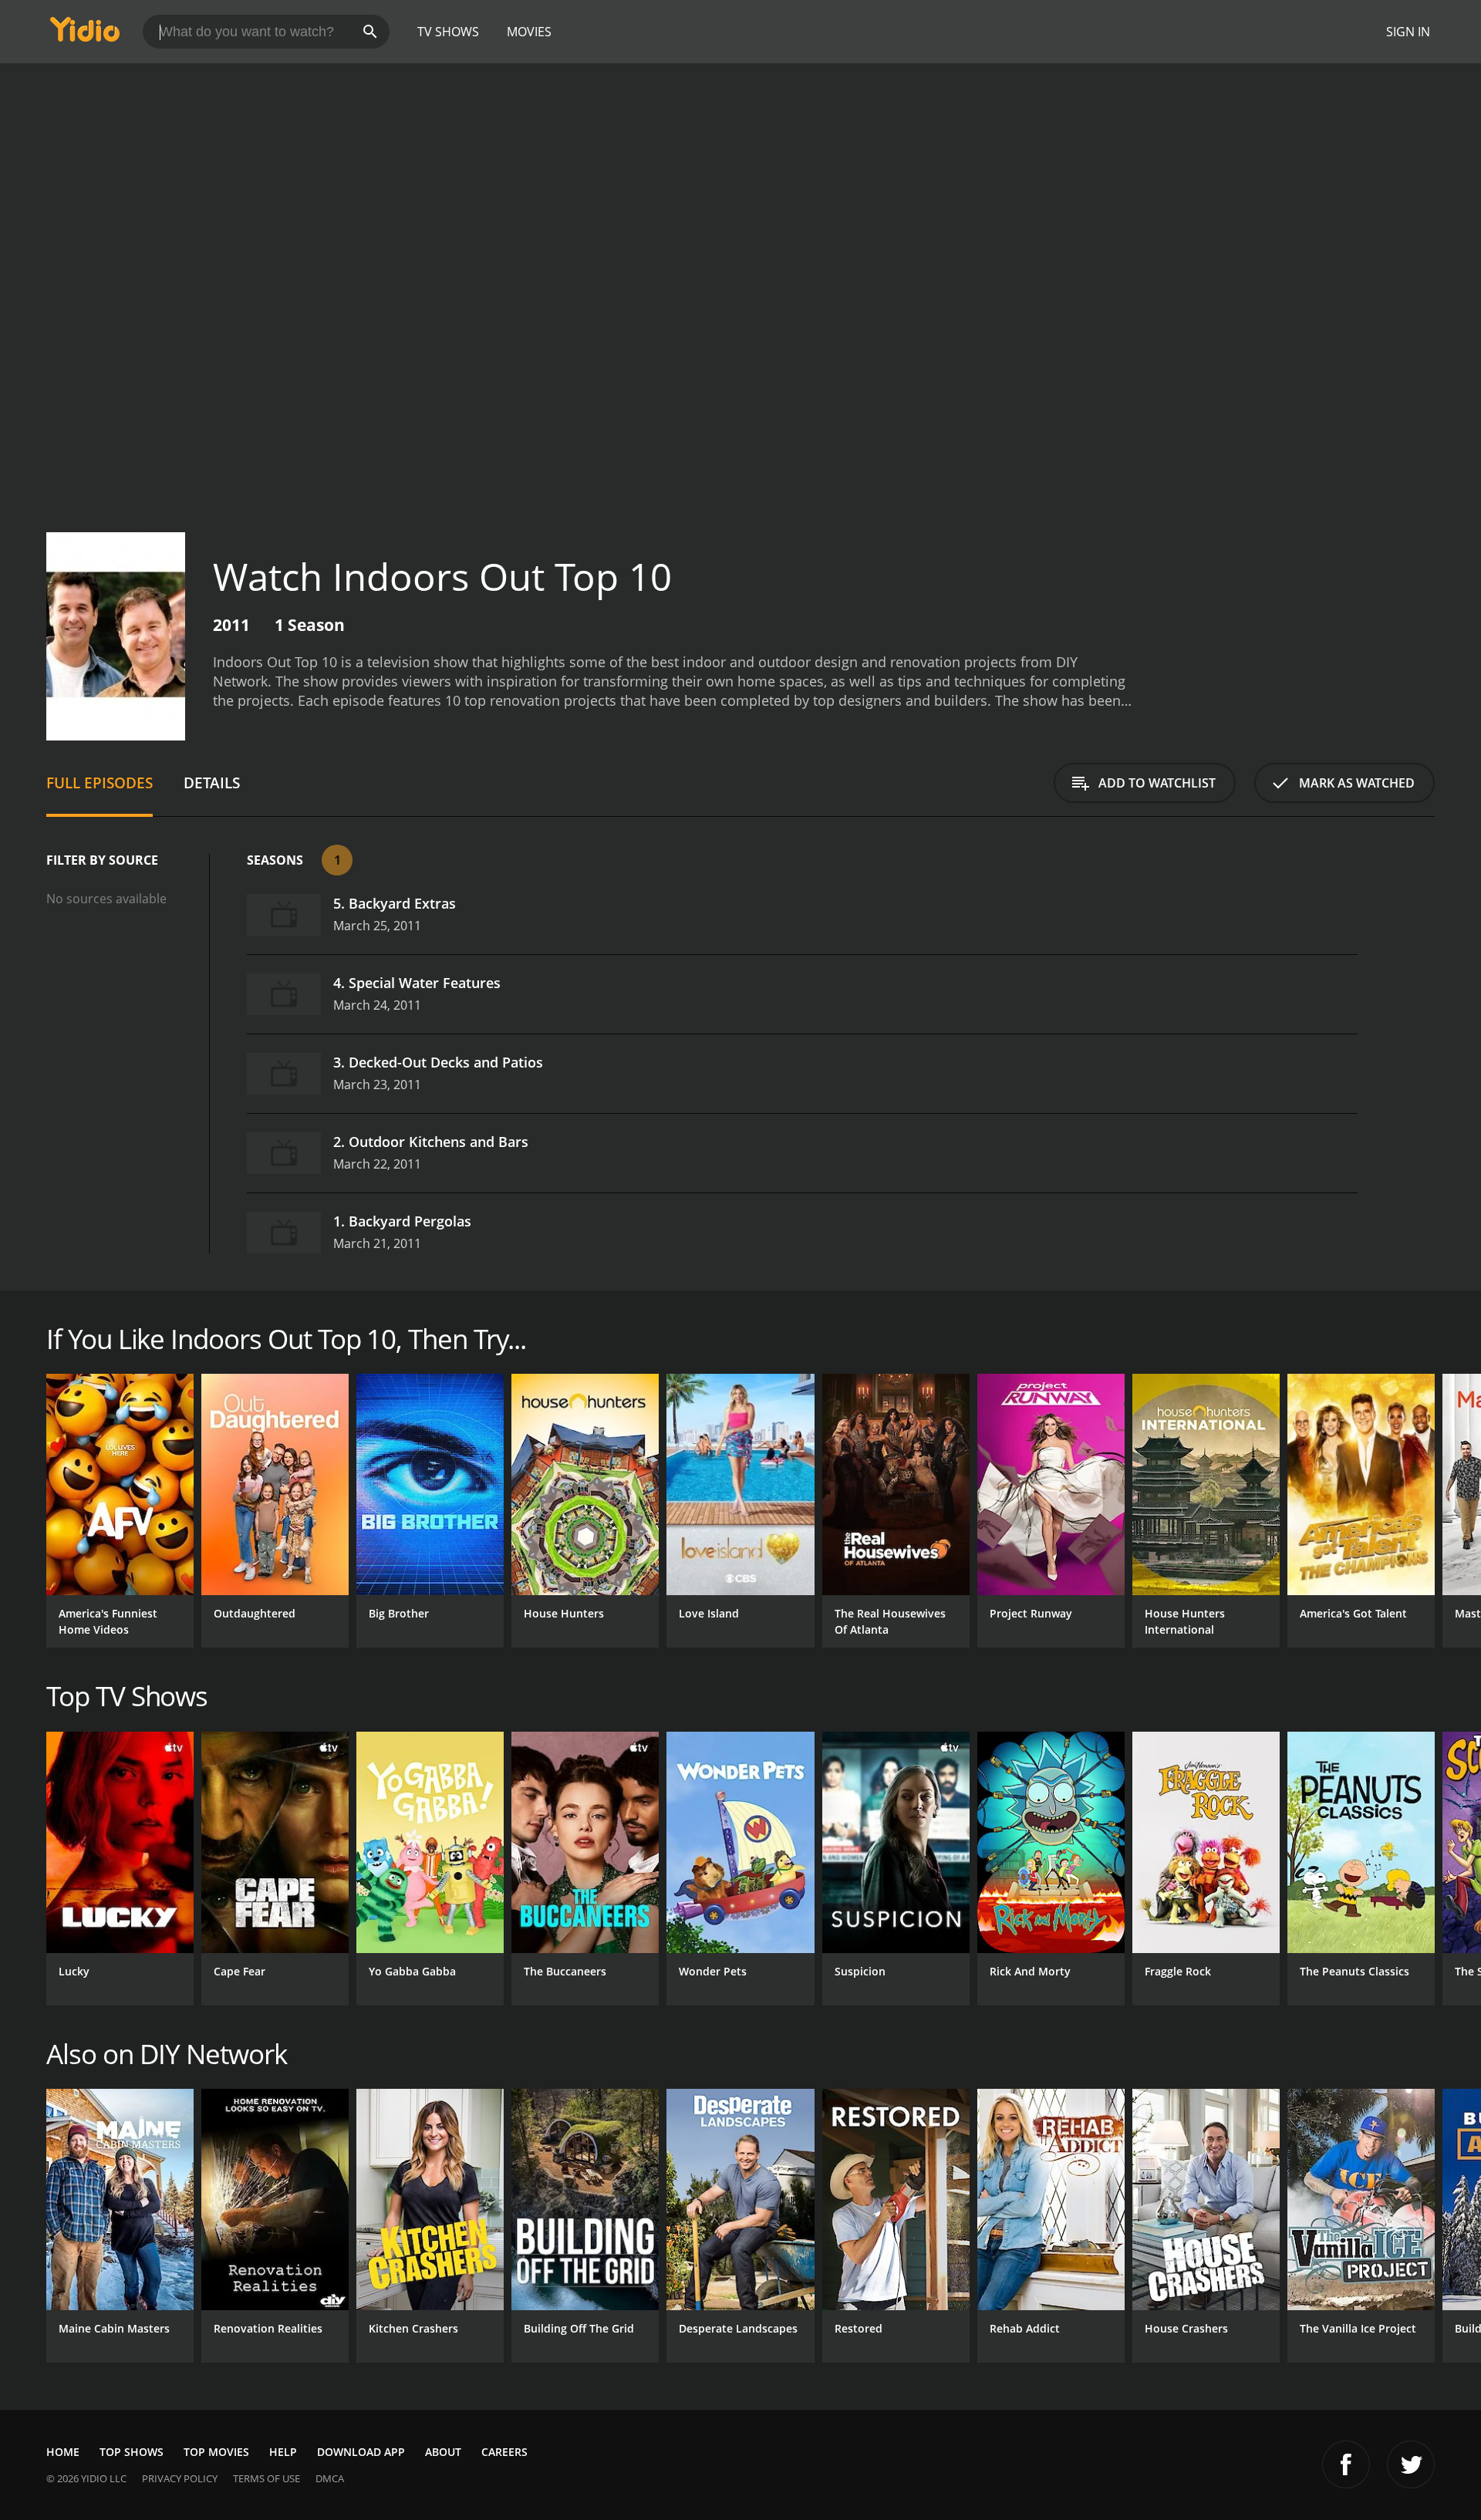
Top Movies (216, 2452)
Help (283, 2452)
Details (212, 783)
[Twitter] (1411, 2464)
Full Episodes (100, 783)
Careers (504, 2452)
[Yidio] (85, 34)
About (443, 2452)
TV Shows (448, 32)
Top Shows (132, 2452)
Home (63, 2452)
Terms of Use (267, 2478)
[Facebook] (1346, 2464)
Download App (361, 2452)
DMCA (330, 2478)
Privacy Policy (180, 2478)
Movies (529, 32)
